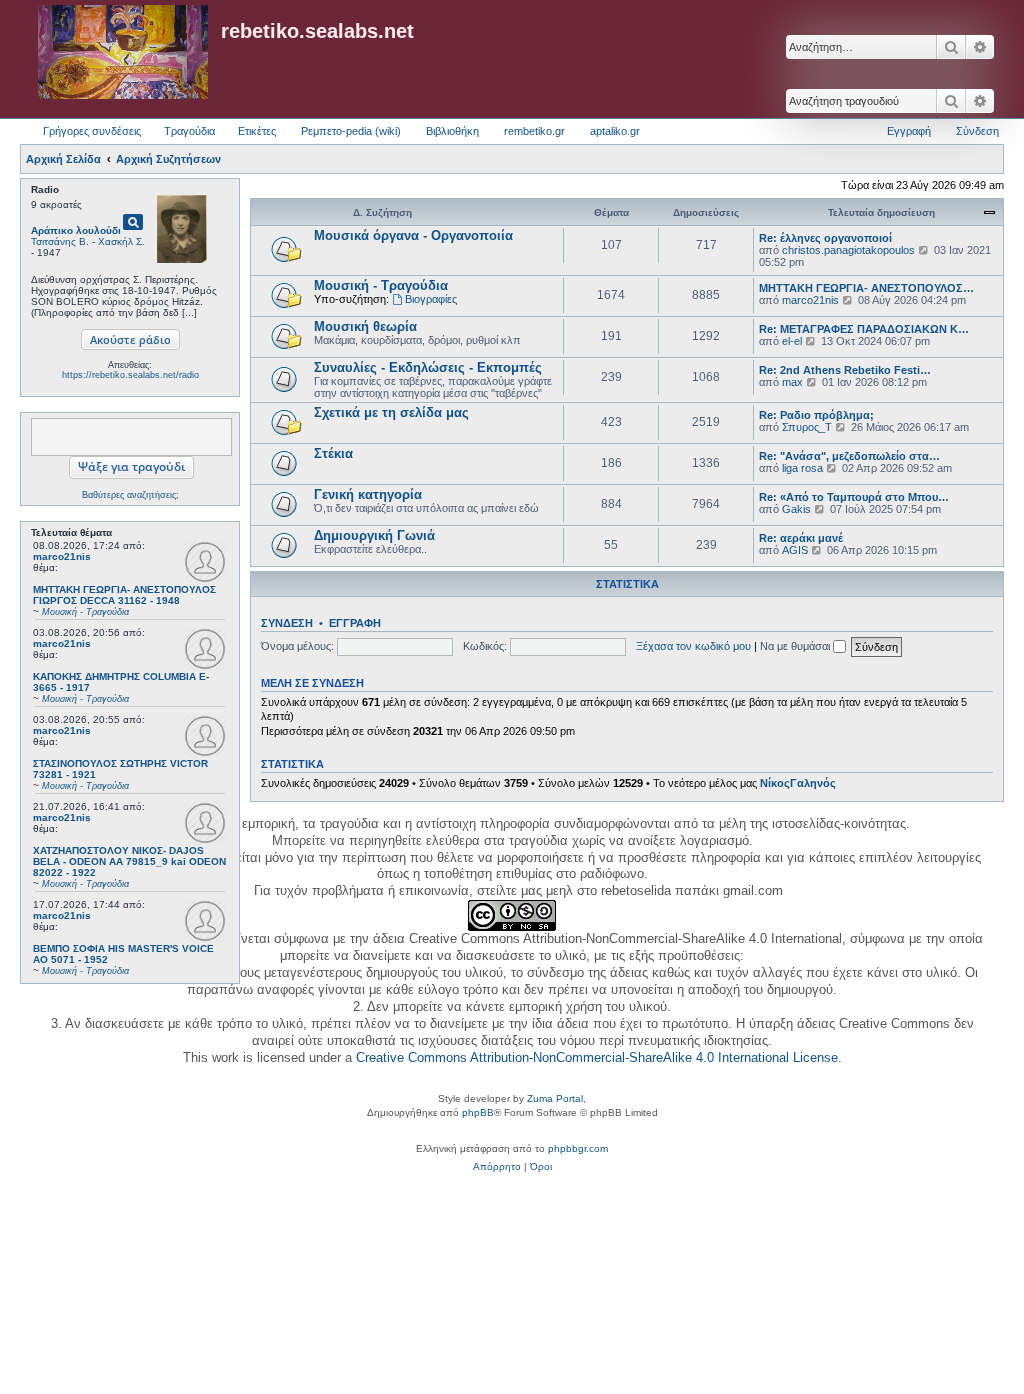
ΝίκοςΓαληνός (798, 783)
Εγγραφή (355, 623)
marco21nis (62, 556)
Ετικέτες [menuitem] (257, 131)
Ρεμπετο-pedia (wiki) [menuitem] (351, 131)
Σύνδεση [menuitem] (977, 131)
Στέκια (333, 453)
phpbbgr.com (578, 1148)
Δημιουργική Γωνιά (374, 535)
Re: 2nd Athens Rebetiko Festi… (845, 370)
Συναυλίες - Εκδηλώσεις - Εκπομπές (428, 367)
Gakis (796, 509)
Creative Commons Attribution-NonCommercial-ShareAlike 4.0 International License (597, 1057)
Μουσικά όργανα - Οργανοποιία (413, 235)
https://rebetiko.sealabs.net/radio (130, 375)
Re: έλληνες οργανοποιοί (825, 238)
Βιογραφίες (431, 299)
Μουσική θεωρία (365, 326)
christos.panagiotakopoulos (848, 250)
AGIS (795, 550)
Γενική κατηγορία (368, 494)
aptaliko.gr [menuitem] (615, 131)
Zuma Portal (555, 1098)
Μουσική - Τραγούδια (381, 285)
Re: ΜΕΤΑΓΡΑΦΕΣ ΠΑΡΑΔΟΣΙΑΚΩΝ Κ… (864, 329)
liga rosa (802, 468)
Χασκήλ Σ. (121, 241)
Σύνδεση (287, 623)
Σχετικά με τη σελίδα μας (391, 412)
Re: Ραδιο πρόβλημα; (816, 415)
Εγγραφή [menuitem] (909, 131)
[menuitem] (497, 1167)
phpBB (478, 1112)
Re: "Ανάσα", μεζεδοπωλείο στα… (849, 456)
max (792, 382)
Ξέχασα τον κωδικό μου (693, 646)
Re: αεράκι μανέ (801, 538)
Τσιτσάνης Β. (60, 241)
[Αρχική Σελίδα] (123, 53)
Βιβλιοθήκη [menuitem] (452, 131)
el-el (792, 341)
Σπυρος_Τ (807, 427)
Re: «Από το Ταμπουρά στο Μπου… (854, 497)
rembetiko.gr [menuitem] (534, 131)
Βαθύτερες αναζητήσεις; (130, 495)
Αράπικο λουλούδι (76, 230)
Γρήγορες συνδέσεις (92, 131)
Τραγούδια (189, 131)
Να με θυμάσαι (796, 646)
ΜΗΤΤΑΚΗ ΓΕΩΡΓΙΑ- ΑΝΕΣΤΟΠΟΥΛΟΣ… (866, 288)
